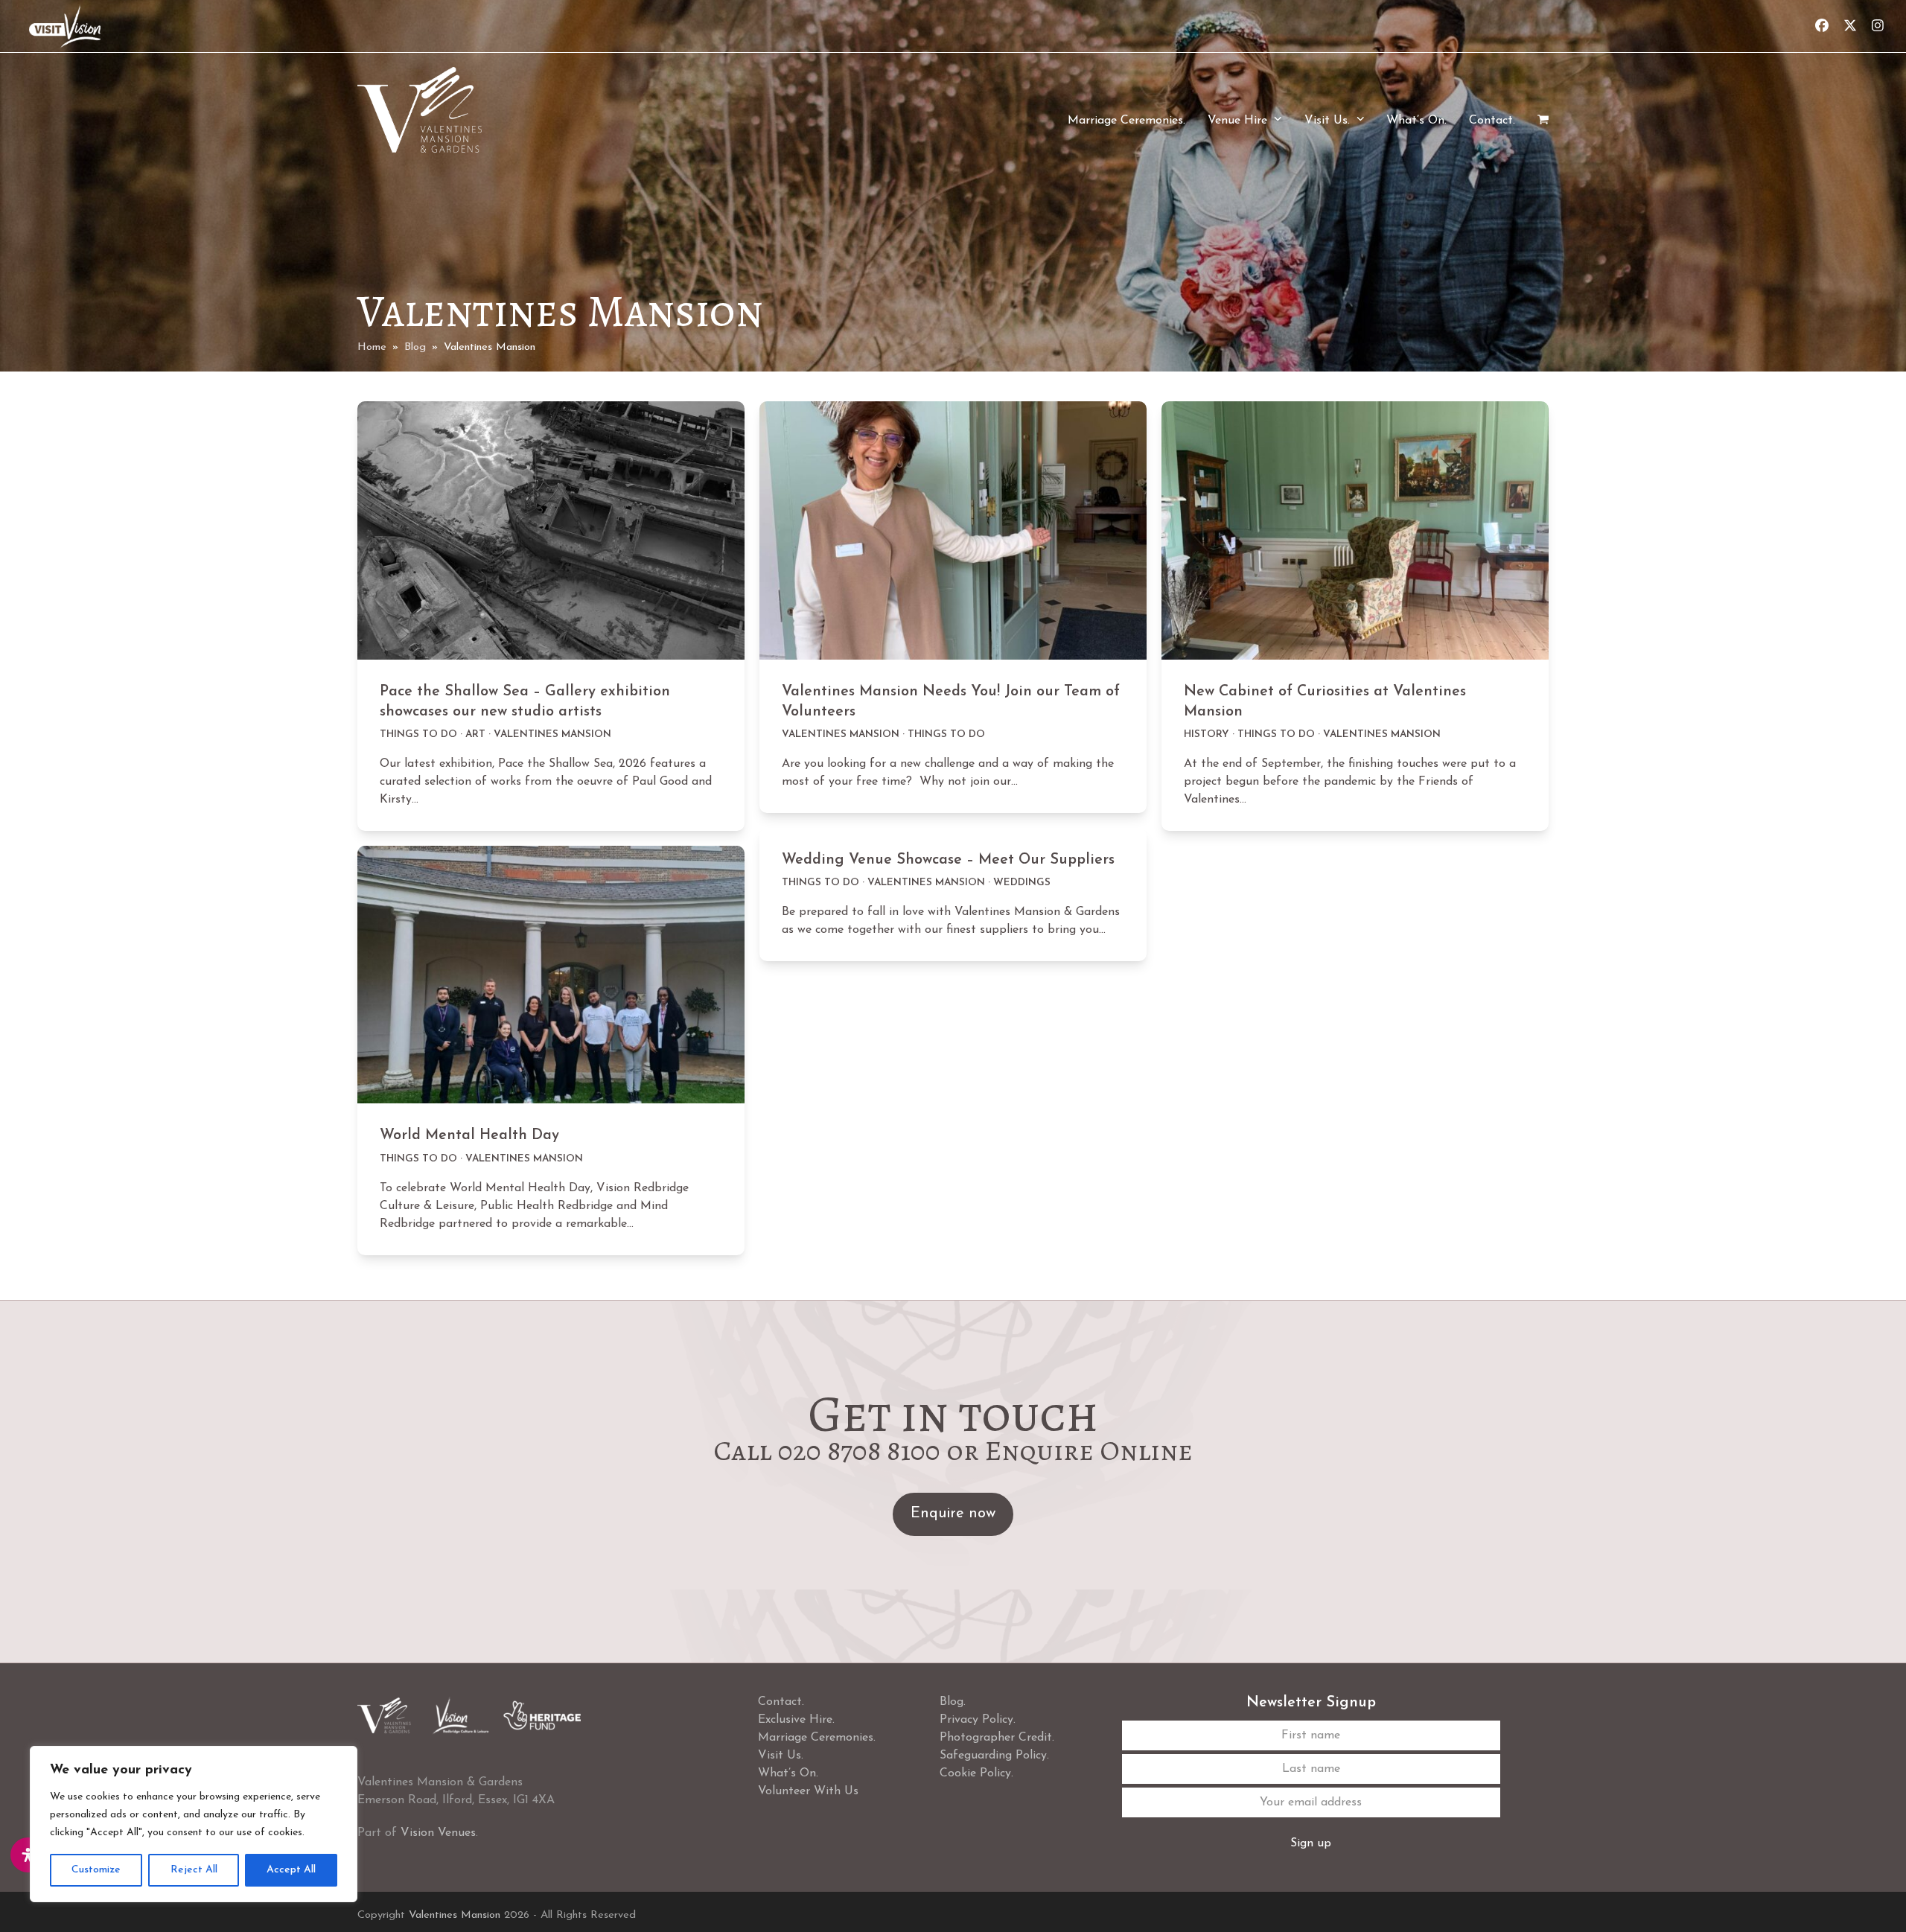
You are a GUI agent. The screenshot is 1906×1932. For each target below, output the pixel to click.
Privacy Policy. (978, 1720)
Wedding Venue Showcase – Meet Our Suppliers (948, 860)
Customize (96, 1870)
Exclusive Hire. (796, 1720)
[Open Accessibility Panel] (28, 1855)
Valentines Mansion (552, 734)
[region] (194, 1824)
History (1207, 734)
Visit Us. (781, 1756)
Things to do (418, 734)
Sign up (1311, 1843)
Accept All (291, 1870)
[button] (1543, 121)
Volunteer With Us (808, 1791)
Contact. (781, 1702)
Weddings (1022, 883)
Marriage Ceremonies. (817, 1738)
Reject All (194, 1870)
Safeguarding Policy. (994, 1756)
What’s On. (788, 1773)
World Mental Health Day (469, 1135)
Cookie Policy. (976, 1773)
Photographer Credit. (997, 1738)
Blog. (953, 1702)
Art (475, 734)
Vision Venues (438, 1833)
